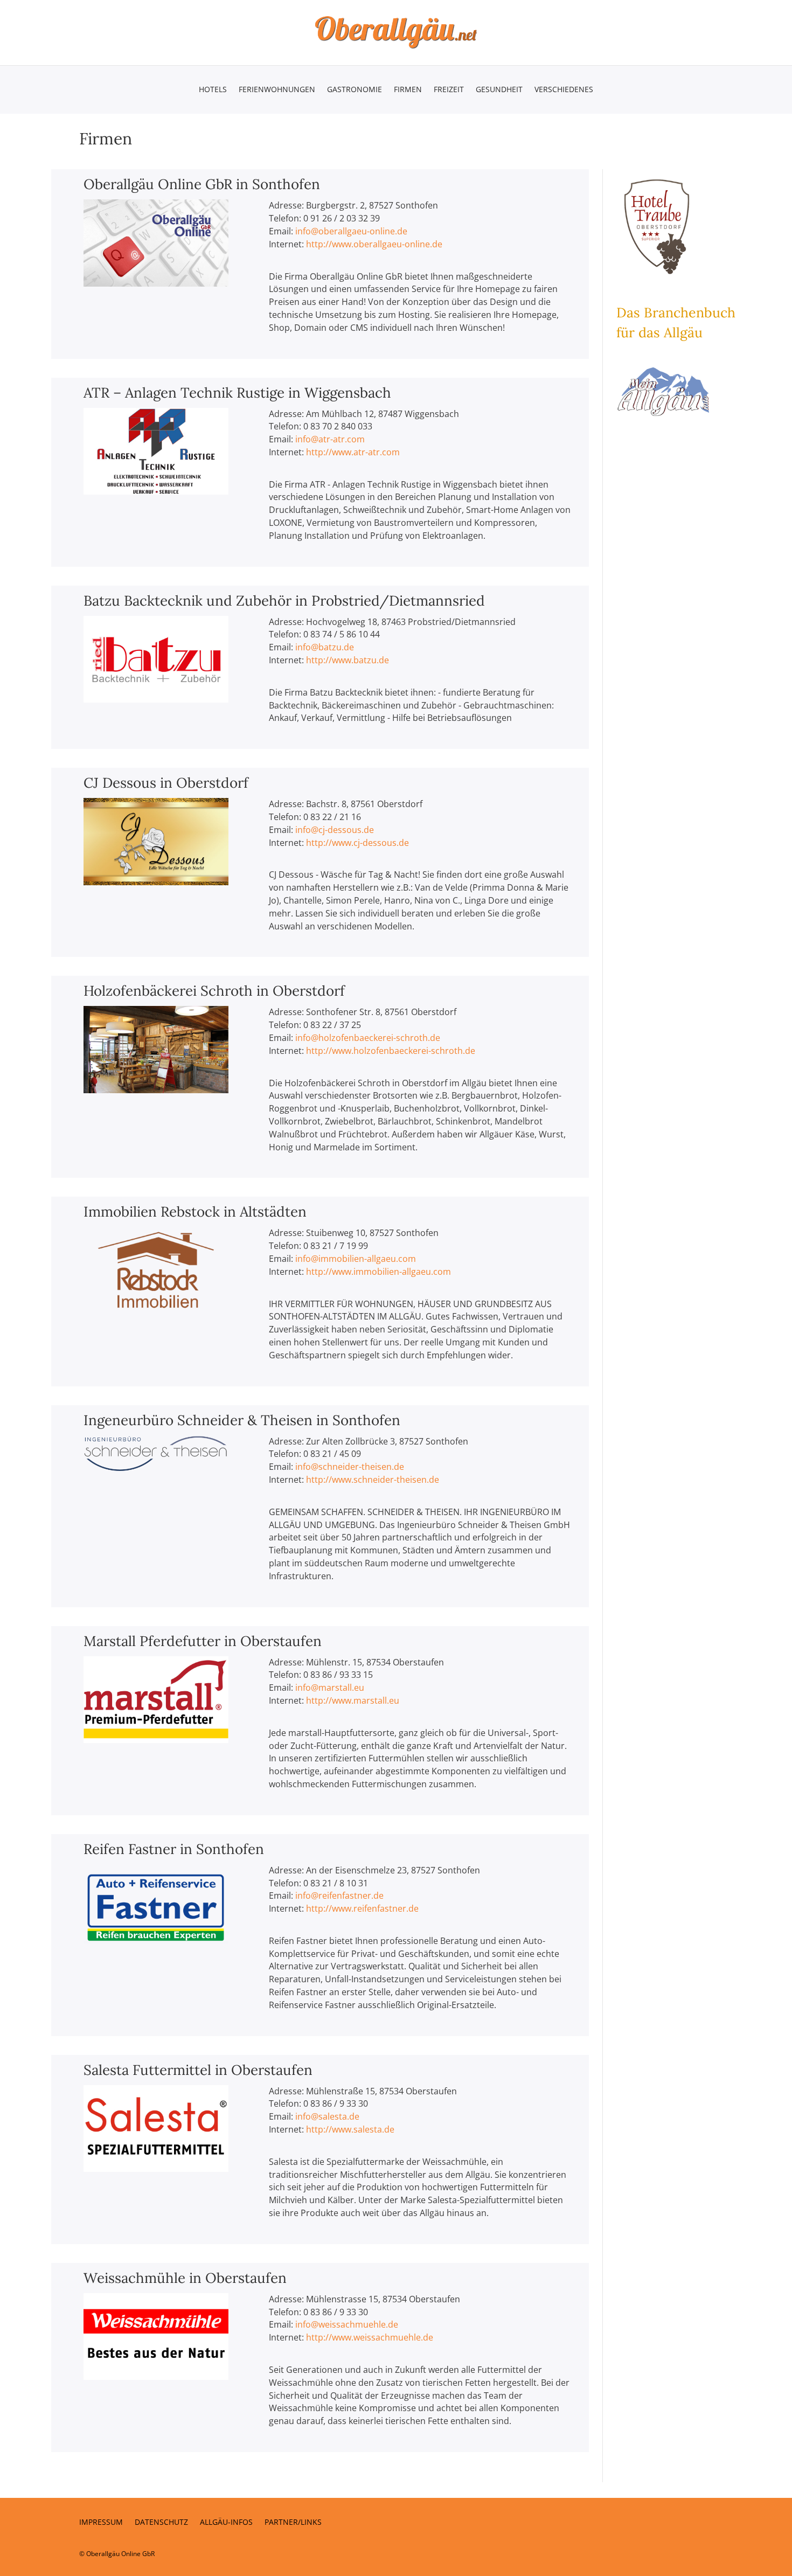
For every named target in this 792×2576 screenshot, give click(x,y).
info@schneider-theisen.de (350, 1467)
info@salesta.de (327, 2116)
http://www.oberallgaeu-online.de (374, 244)
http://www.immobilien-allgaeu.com (378, 1272)
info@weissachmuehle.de (347, 2324)
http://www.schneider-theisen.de (373, 1480)
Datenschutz (161, 2523)
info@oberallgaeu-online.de (351, 231)
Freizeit (449, 90)
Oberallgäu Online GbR (120, 2554)
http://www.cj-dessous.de (357, 843)
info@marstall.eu (330, 1688)
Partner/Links (293, 2523)
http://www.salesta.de (350, 2129)
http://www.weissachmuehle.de (370, 2337)
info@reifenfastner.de (339, 1895)
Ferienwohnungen (277, 90)
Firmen (408, 90)
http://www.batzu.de (348, 660)
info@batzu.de (325, 647)
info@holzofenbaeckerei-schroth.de (368, 1038)
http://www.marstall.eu (353, 1700)
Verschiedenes (564, 90)
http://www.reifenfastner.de (362, 1908)
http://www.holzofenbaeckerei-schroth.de (391, 1051)
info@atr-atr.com (330, 439)
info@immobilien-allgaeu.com (356, 1259)
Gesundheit (499, 90)
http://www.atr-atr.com (353, 452)
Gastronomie (355, 90)
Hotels (213, 90)
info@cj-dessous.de (335, 830)
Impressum (101, 2523)
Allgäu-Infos (226, 2523)
